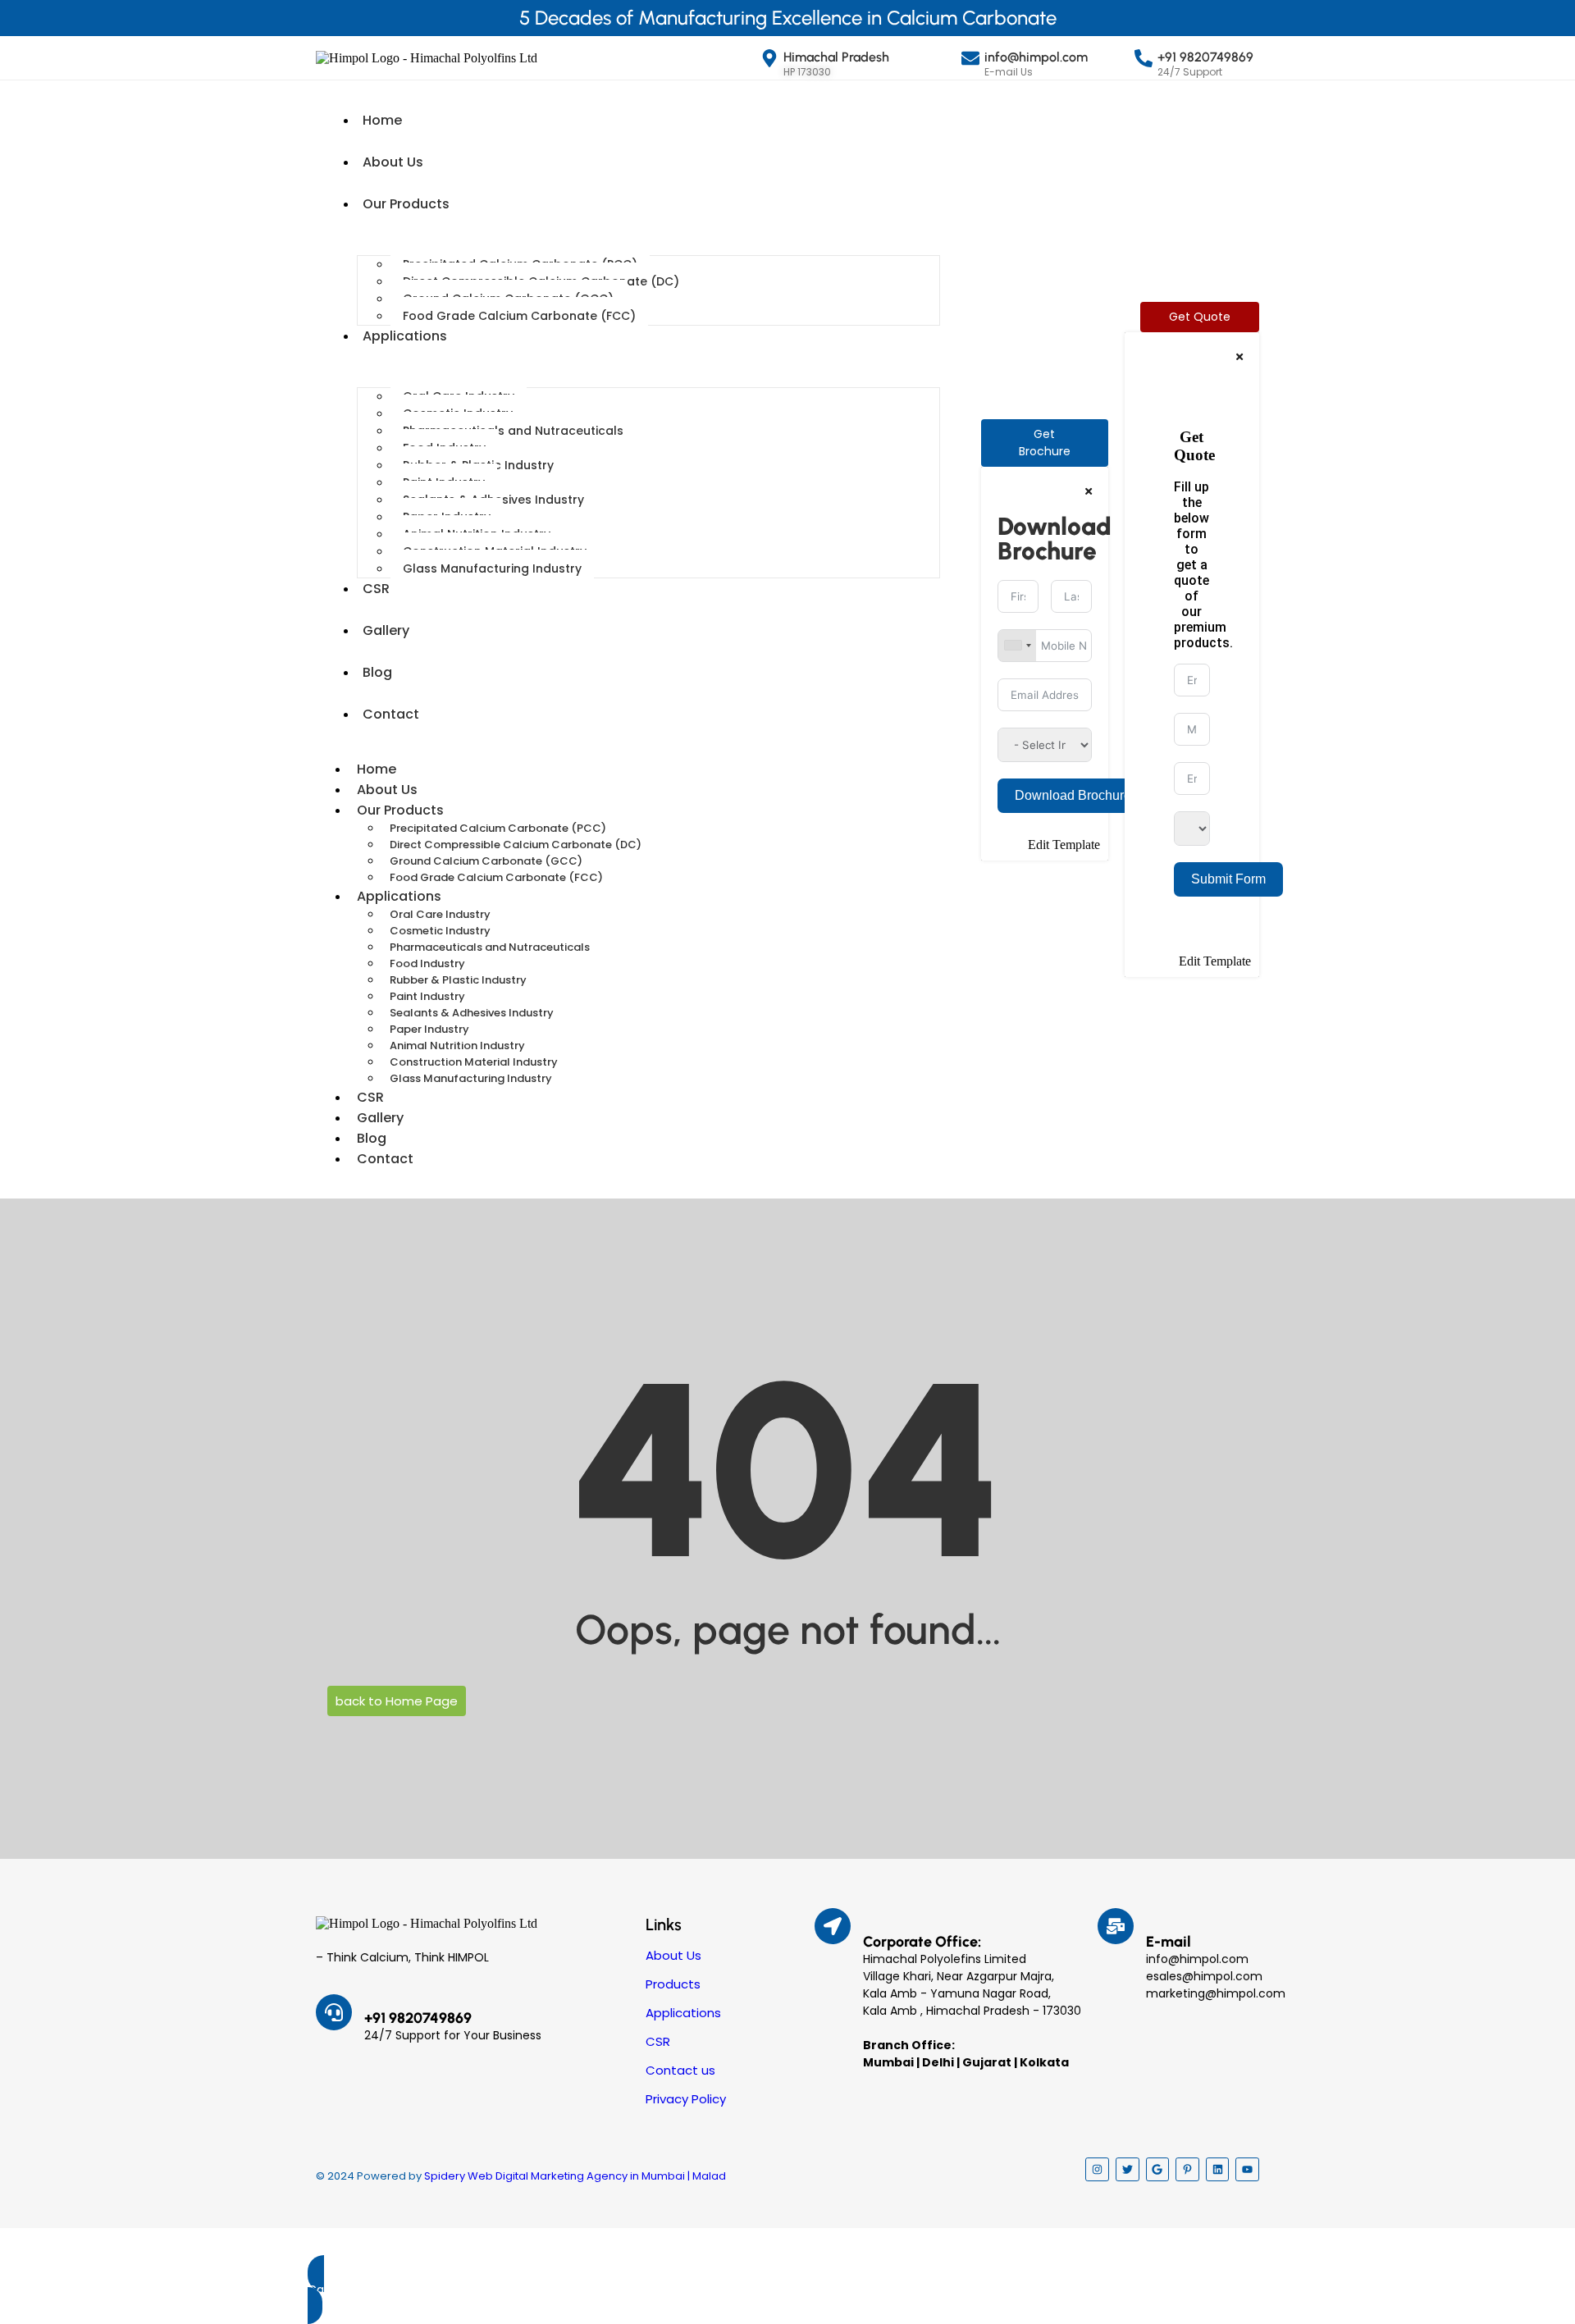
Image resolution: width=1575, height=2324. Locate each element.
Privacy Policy (686, 2099)
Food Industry (427, 963)
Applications (405, 336)
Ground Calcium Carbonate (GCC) (486, 861)
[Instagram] (1097, 2169)
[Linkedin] (1218, 2169)
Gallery (386, 630)
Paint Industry (427, 996)
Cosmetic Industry (440, 931)
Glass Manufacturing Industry (492, 568)
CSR (376, 589)
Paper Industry (429, 1029)
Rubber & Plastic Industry (458, 980)
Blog (377, 672)
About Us (393, 162)
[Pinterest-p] (1187, 2169)
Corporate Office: (922, 1942)
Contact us (680, 2070)
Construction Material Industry (474, 1062)
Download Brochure (1073, 795)
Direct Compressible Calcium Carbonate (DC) (516, 845)
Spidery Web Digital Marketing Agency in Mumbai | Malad (575, 2176)
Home (382, 120)
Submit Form (1228, 879)
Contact (391, 714)
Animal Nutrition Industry (457, 1046)
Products (673, 1984)
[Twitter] (1128, 2169)
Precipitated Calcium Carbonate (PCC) (498, 828)
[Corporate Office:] (833, 1926)
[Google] (1158, 2169)
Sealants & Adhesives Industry (472, 1013)
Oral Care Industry (440, 914)
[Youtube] (1247, 2169)
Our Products (406, 204)
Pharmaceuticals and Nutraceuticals (513, 431)
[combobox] (1017, 646)
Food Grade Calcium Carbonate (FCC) (519, 316)
